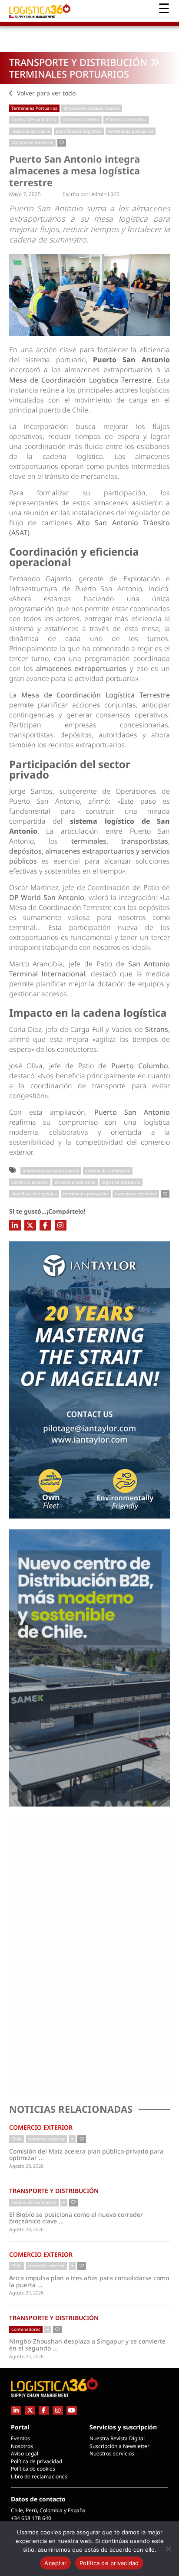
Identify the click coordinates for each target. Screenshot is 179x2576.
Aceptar (55, 2563)
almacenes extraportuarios (92, 108)
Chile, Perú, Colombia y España (48, 2510)
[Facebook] (45, 1225)
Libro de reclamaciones (39, 2476)
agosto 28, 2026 (26, 2166)
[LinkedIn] (15, 1225)
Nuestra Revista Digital (117, 2438)
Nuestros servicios (112, 2453)
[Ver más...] (72, 2139)
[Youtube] (72, 2410)
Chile (17, 2139)
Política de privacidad (36, 2461)
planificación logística (79, 131)
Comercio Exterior (41, 2127)
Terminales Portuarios (69, 74)
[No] (168, 2549)
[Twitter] (30, 1225)
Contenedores (26, 2329)
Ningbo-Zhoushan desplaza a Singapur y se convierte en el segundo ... (87, 2345)
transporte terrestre (32, 142)
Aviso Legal (25, 2453)
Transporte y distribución (78, 62)
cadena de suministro (34, 119)
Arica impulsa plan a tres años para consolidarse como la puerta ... (89, 2281)
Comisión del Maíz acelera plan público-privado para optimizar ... (86, 2155)
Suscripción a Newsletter (119, 2446)
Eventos (20, 2438)
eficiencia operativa (126, 119)
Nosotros (22, 2446)
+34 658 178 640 (31, 2518)
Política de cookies (33, 2469)
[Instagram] (61, 1225)
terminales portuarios (131, 131)
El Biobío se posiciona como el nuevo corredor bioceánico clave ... (81, 2218)
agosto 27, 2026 (26, 2293)
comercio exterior (81, 119)
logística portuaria (31, 131)
